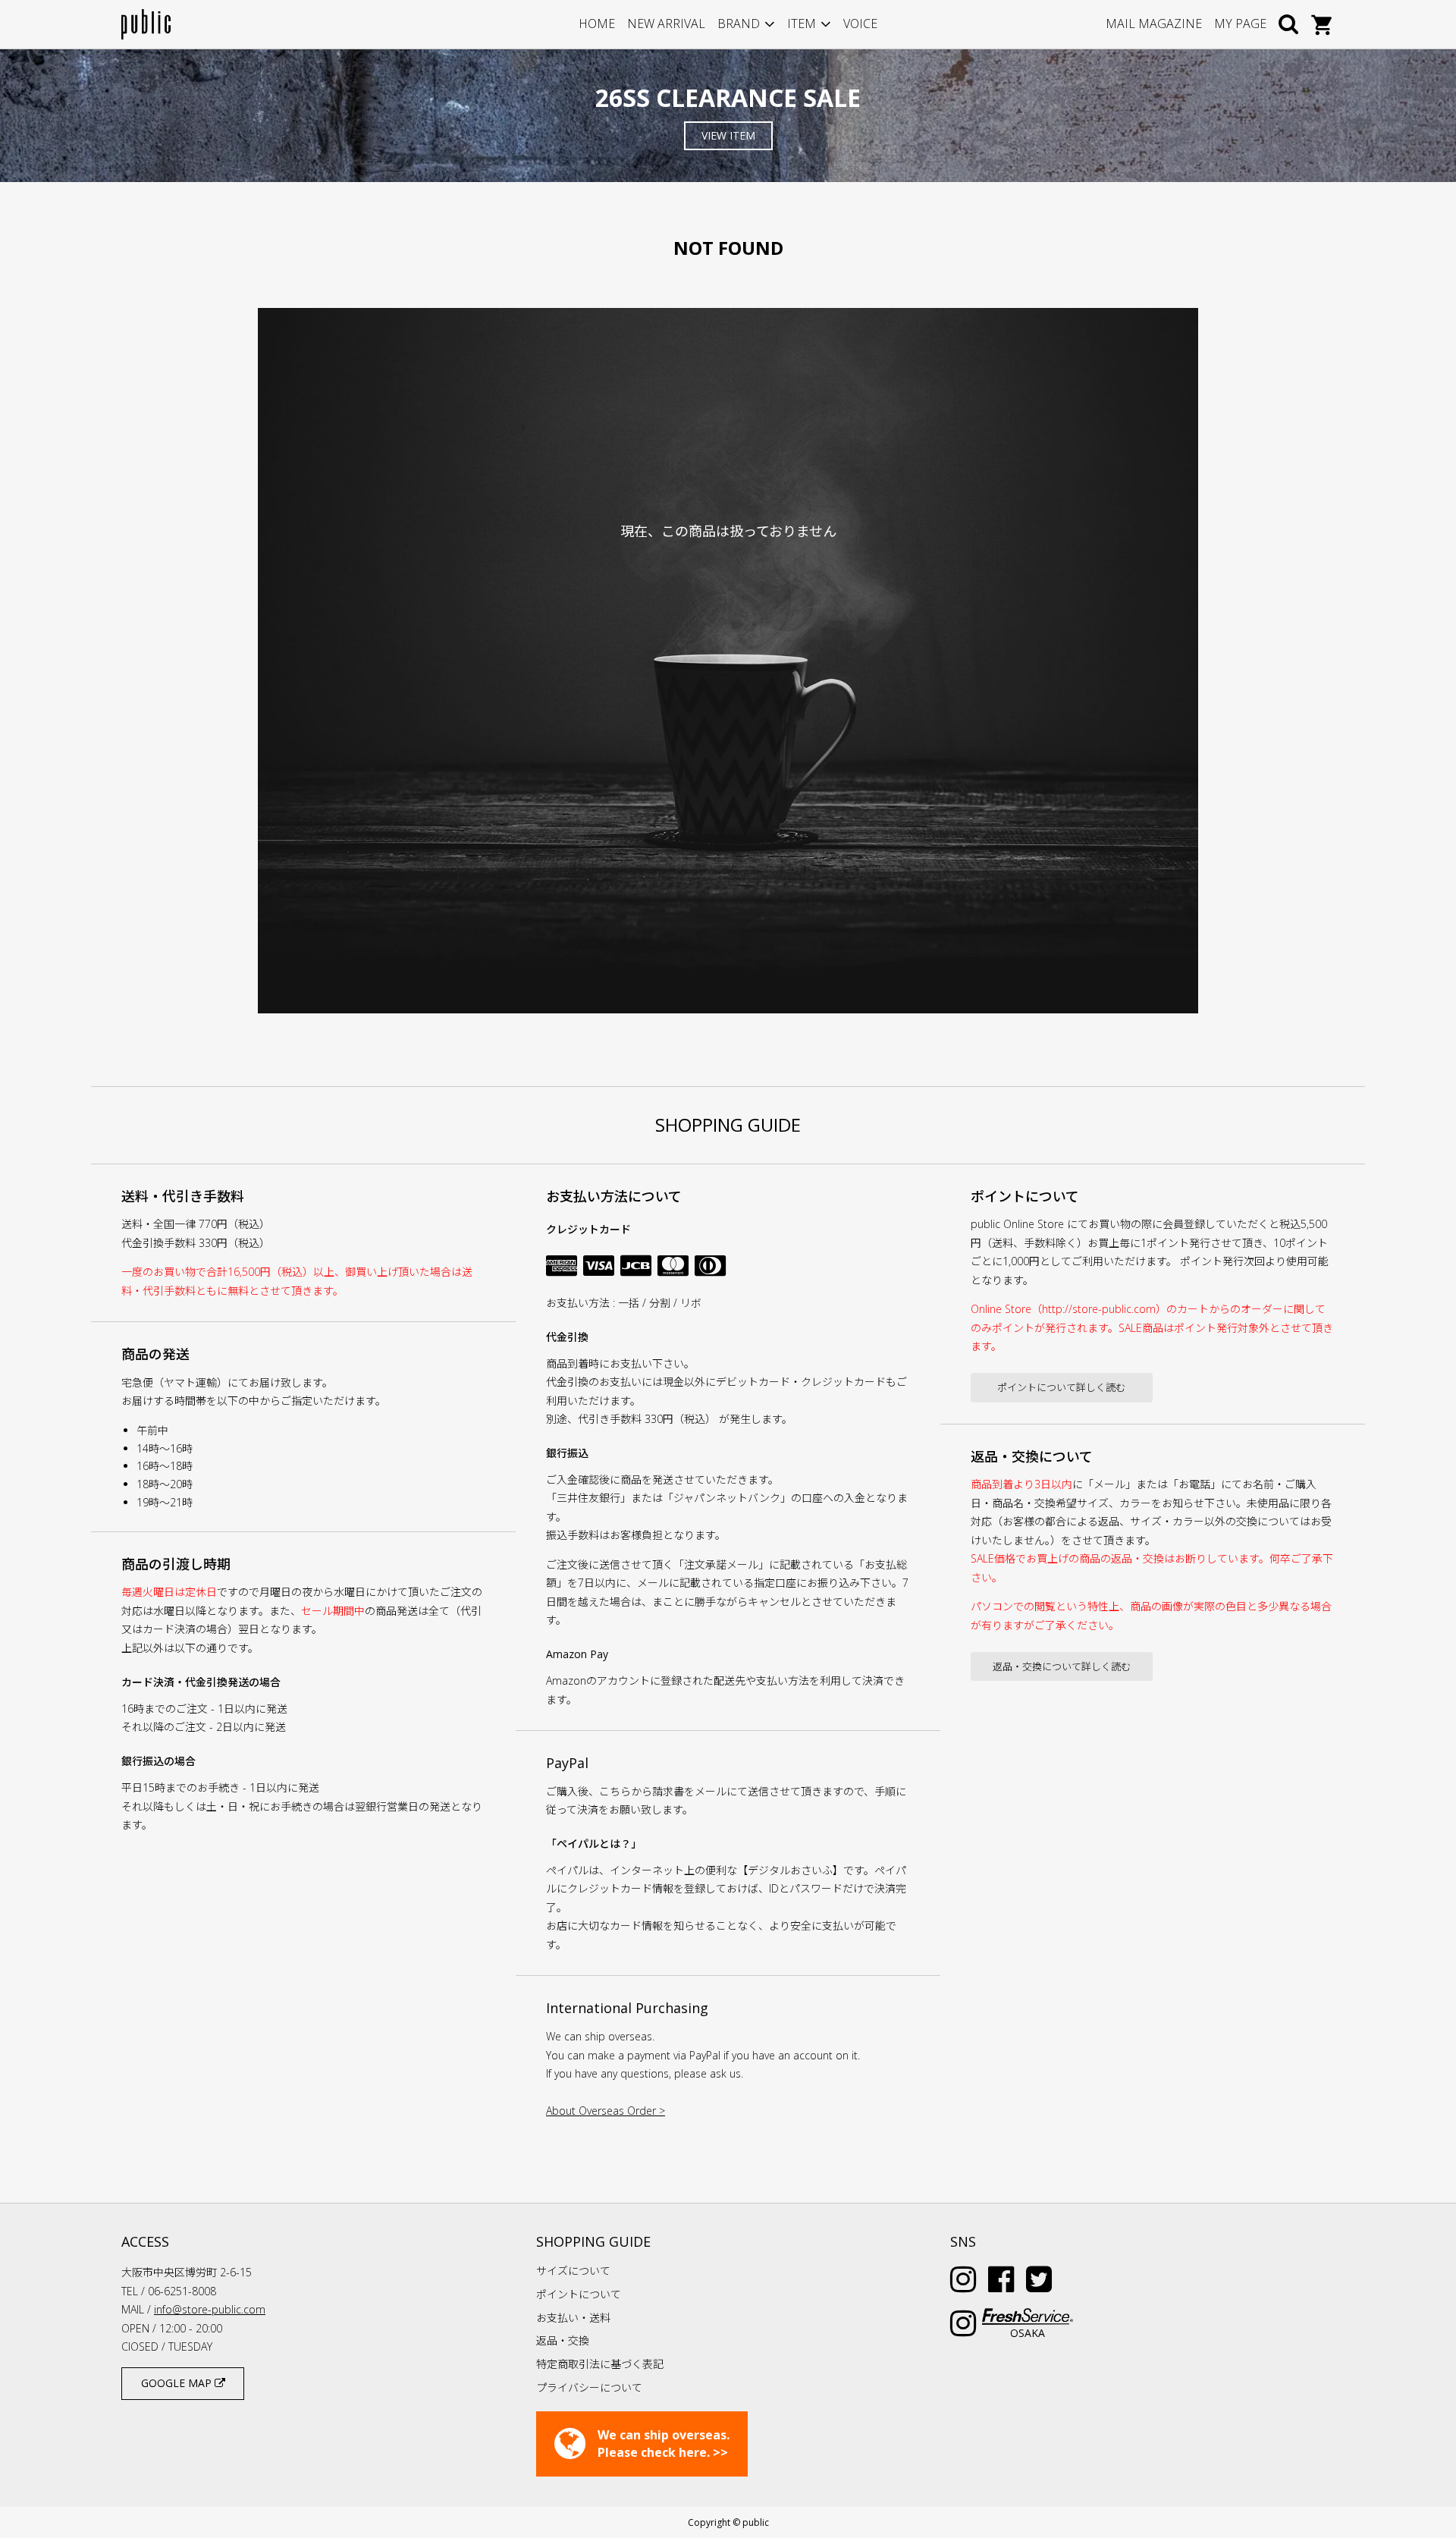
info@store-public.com (210, 2309)
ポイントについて (579, 2294)
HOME (597, 24)
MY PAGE (1240, 24)
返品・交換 (563, 2340)
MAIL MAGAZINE (1154, 24)
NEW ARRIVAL (666, 24)
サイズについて (573, 2271)
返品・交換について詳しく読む (1062, 1666)
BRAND (739, 24)
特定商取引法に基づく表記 (600, 2364)
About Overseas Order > (606, 2111)
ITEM (802, 24)
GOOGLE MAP (178, 2383)
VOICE (860, 24)
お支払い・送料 (573, 2318)
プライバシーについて (589, 2387)
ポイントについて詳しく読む (1061, 1387)
